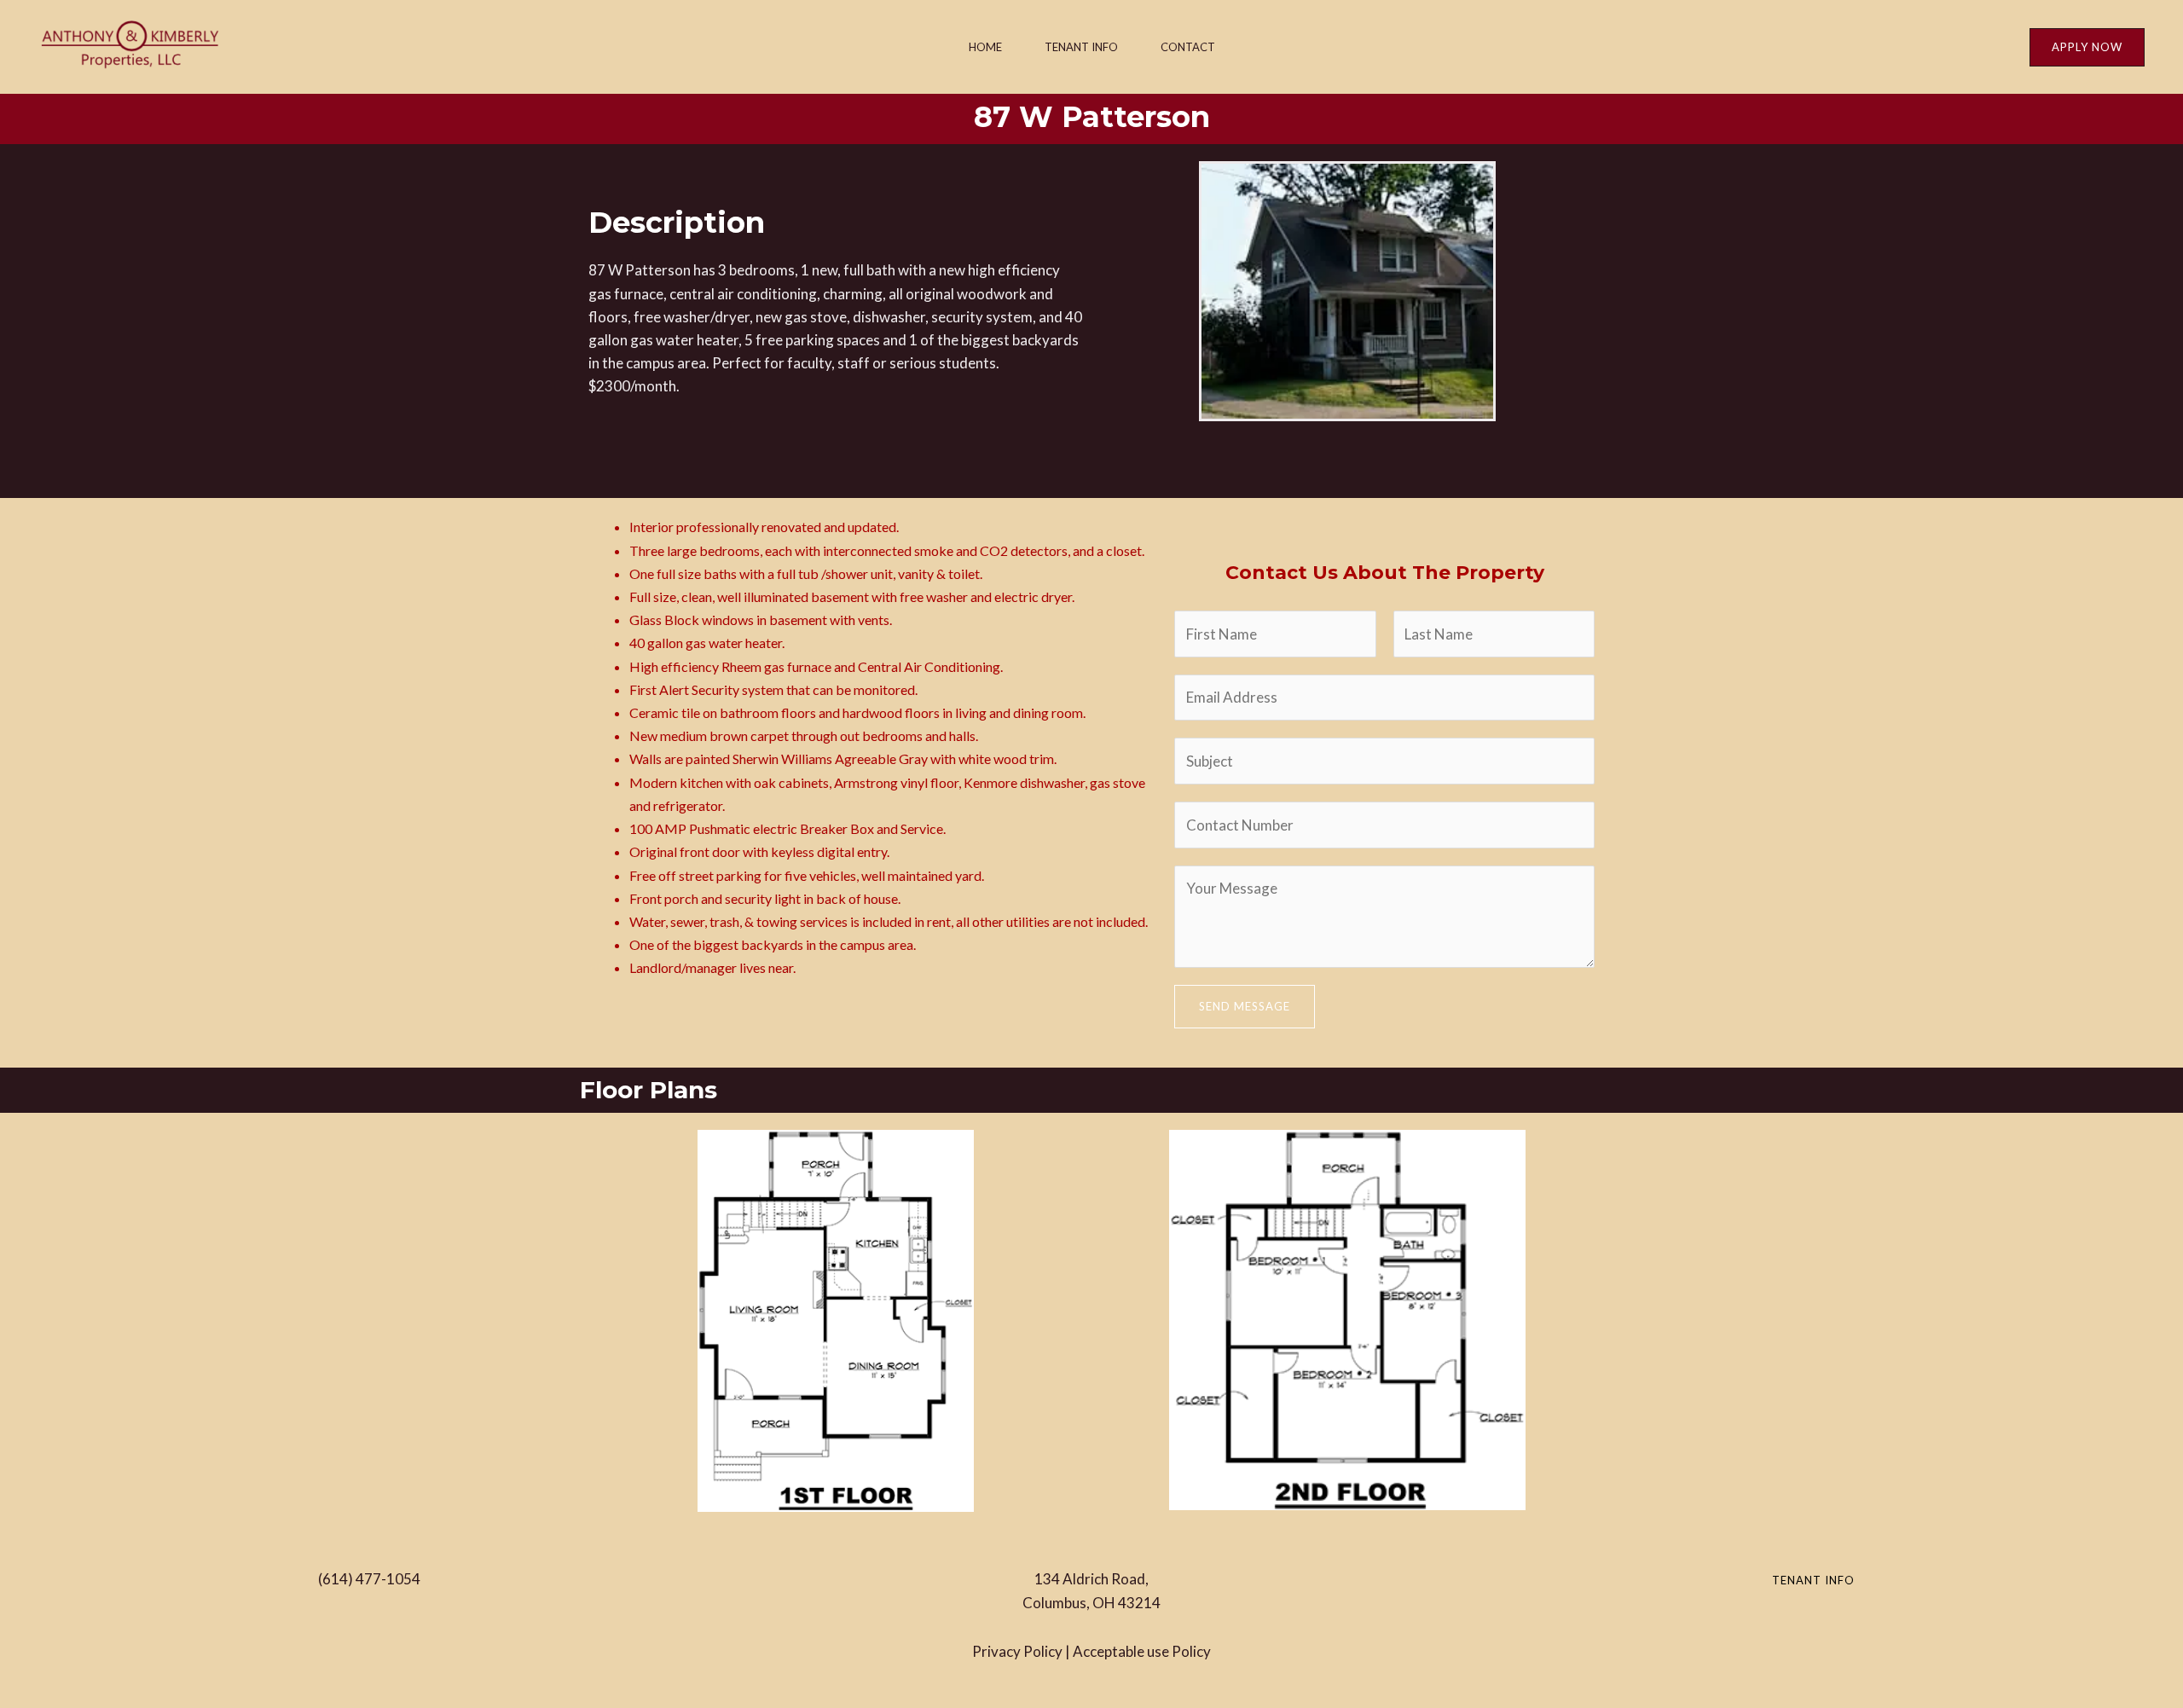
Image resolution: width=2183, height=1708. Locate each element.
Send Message (1245, 1006)
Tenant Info (1081, 47)
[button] (2087, 47)
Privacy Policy (1017, 1651)
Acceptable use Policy (1142, 1651)
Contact (1188, 47)
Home (985, 47)
